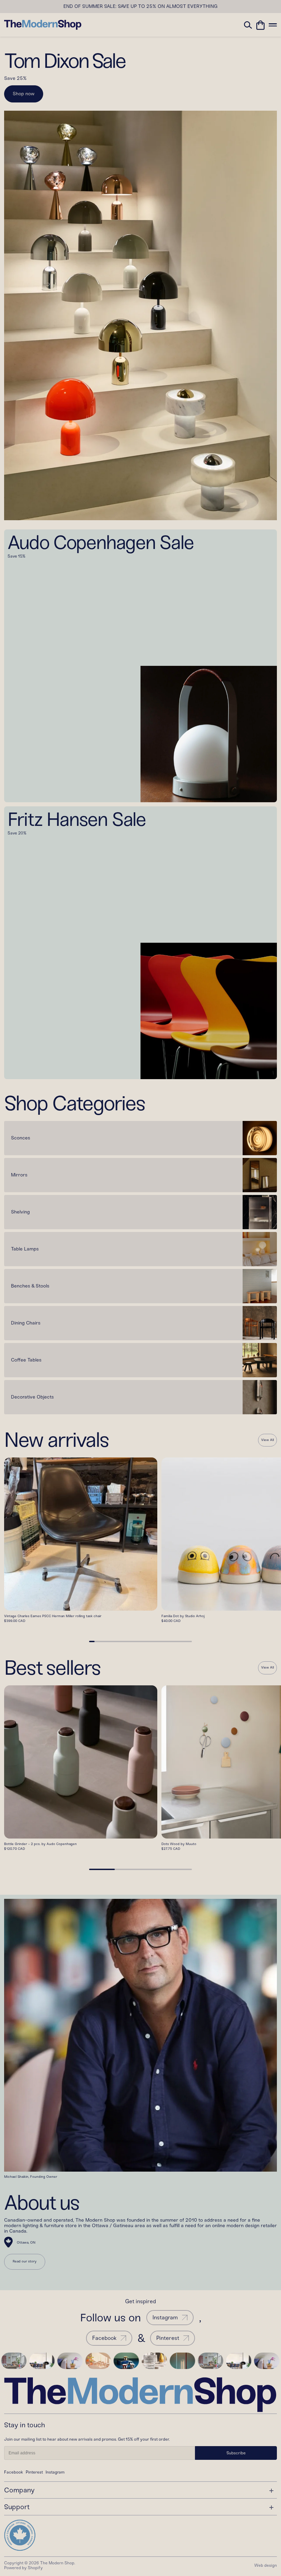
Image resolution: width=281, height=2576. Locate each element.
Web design (266, 2565)
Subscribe (236, 2453)
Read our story (25, 2261)
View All (267, 1440)
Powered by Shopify (23, 2568)
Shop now (24, 94)
